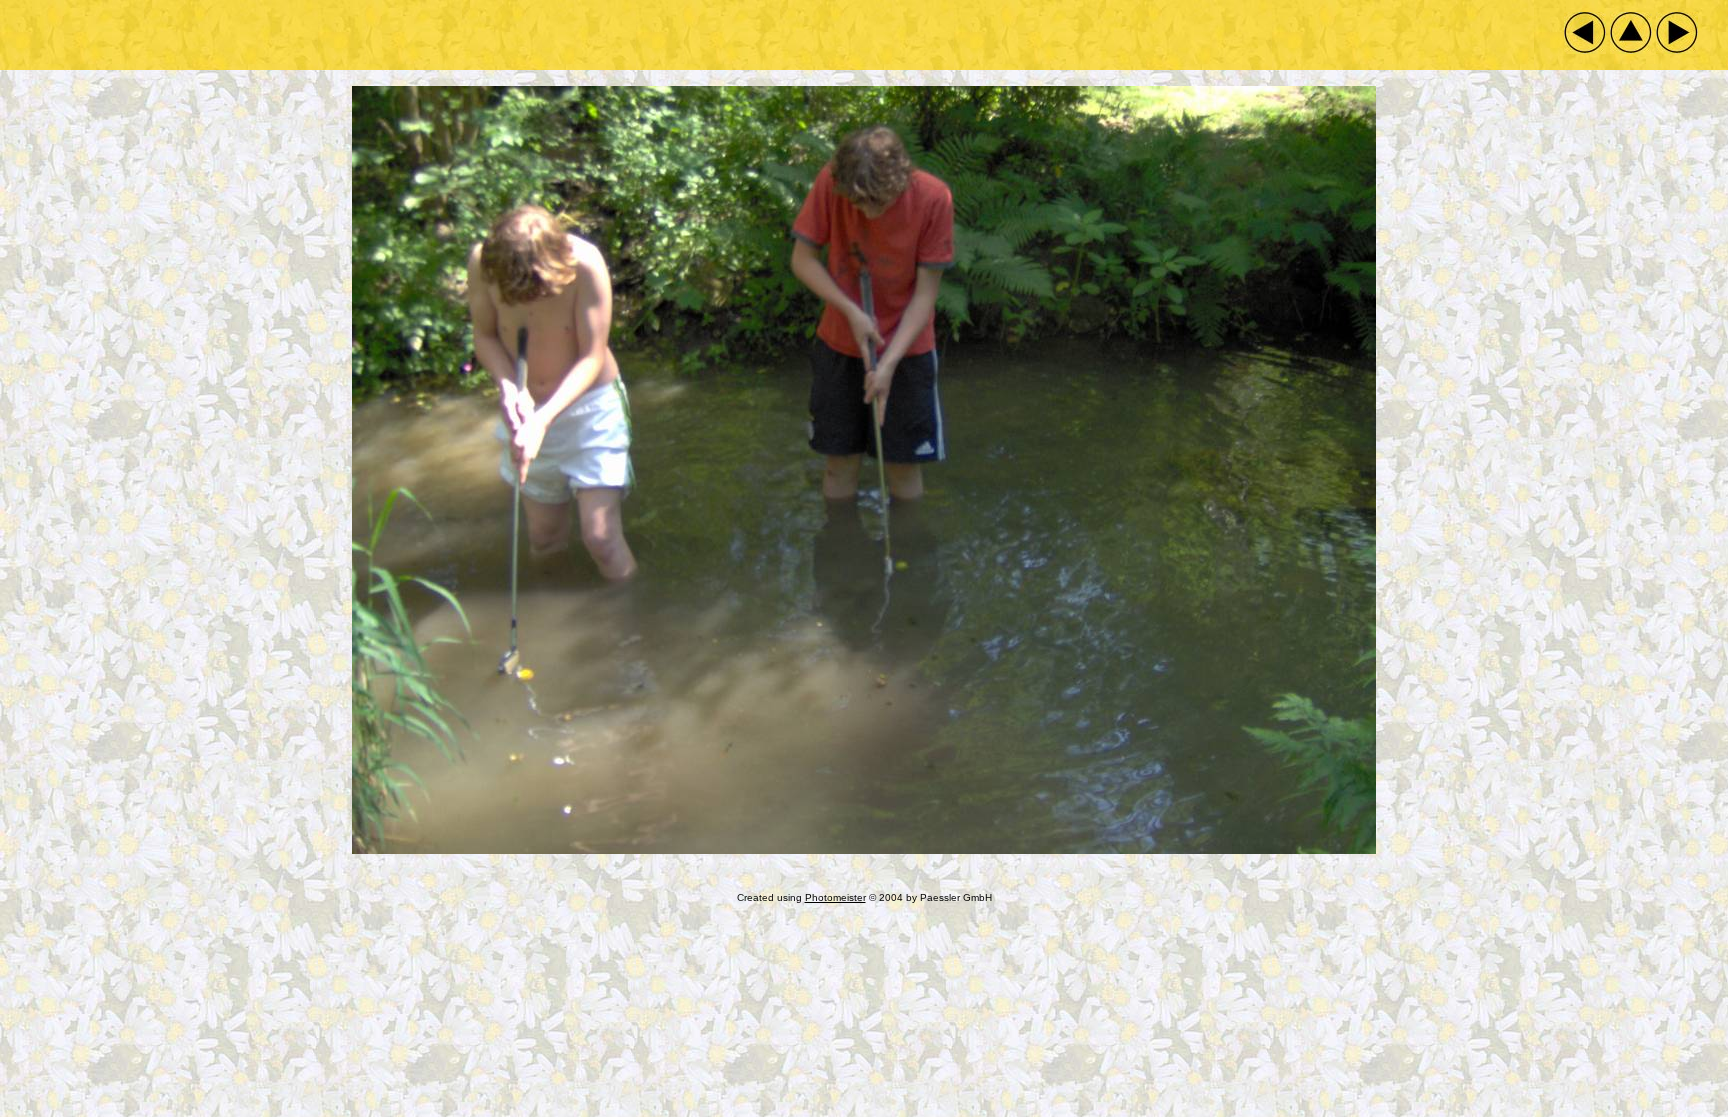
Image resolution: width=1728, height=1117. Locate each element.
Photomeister (835, 897)
